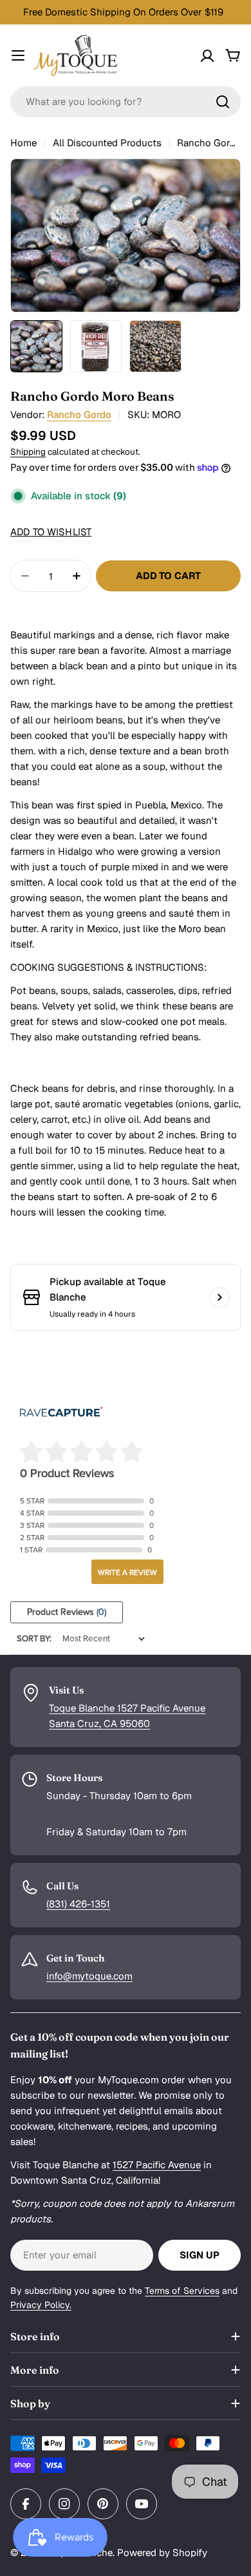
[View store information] (219, 1297)
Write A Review (127, 1572)
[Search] (223, 102)
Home (23, 143)
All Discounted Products (107, 143)
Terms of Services (182, 2291)
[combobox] (126, 102)
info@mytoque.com (89, 1976)
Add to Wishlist (51, 532)
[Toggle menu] (18, 55)
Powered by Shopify (162, 2552)
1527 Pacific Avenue (157, 2165)
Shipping (28, 452)
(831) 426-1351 (78, 1904)
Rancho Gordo (79, 415)
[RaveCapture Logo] (61, 1413)
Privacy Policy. (41, 2305)
